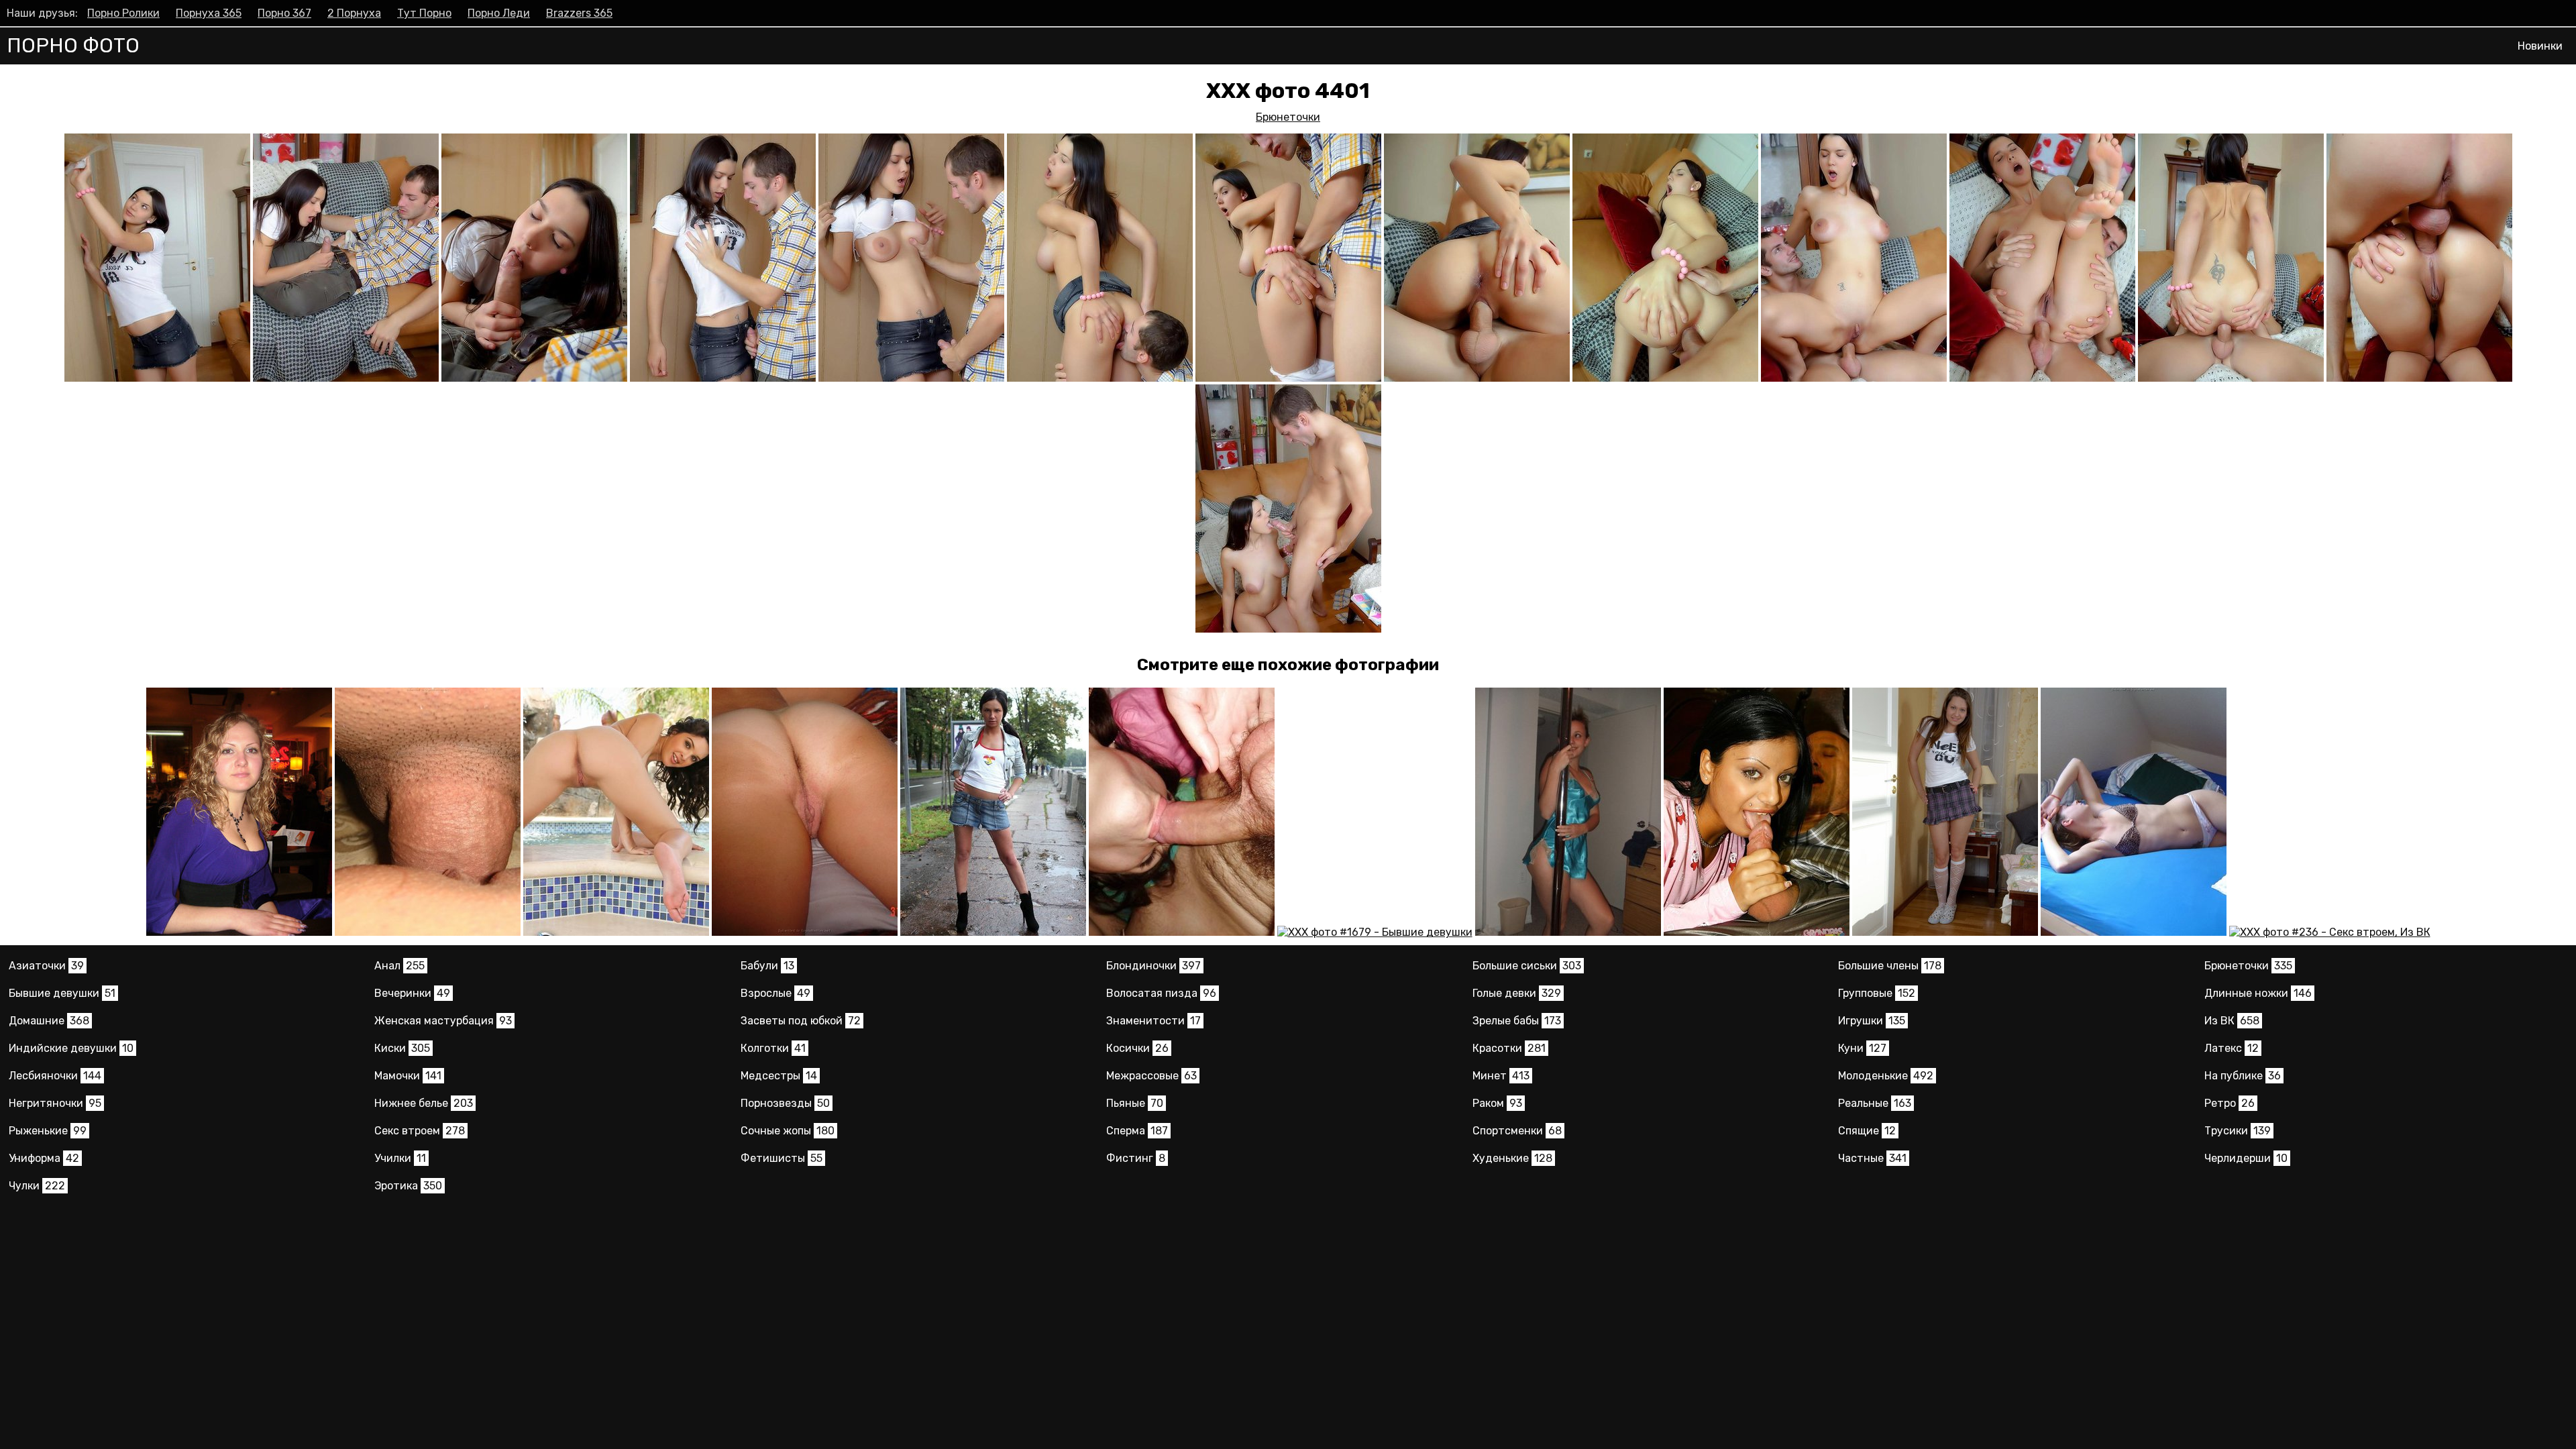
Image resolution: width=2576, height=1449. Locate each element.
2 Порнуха (354, 13)
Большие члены (1890, 966)
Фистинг (1136, 1158)
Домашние (49, 1021)
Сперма (1137, 1131)
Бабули (767, 966)
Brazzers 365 (579, 13)
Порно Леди (499, 13)
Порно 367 (284, 13)
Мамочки (408, 1076)
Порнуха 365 (209, 13)
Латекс (2232, 1048)
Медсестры (779, 1076)
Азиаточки (46, 966)
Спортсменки (1517, 1131)
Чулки (37, 1186)
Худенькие (1512, 1158)
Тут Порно (424, 13)
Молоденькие (1886, 1076)
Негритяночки (55, 1103)
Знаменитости (1153, 1021)
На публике (2243, 1076)
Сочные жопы (788, 1131)
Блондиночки (1153, 966)
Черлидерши (2246, 1158)
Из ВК (2232, 1021)
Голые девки (1517, 993)
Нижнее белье (424, 1103)
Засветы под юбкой (801, 1021)
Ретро (2230, 1103)
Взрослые (775, 993)
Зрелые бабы (1517, 1021)
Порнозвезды (785, 1103)
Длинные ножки (2258, 993)
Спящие (1867, 1131)
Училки (400, 1158)
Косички (1137, 1048)
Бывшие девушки (62, 993)
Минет (1501, 1076)
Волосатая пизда (1161, 993)
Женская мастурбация (443, 1021)
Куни (1862, 1048)
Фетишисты (782, 1158)
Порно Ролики (123, 13)
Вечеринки (412, 993)
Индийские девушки (71, 1048)
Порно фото (73, 46)
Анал (399, 966)
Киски (402, 1048)
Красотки (1509, 1048)
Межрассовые (1151, 1076)
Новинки (2540, 46)
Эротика (408, 1186)
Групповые (1877, 993)
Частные (1872, 1158)
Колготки (773, 1048)
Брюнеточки (1288, 117)
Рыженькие (48, 1131)
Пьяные (1135, 1103)
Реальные (1875, 1103)
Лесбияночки (55, 1076)
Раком (1497, 1103)
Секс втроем (420, 1131)
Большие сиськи (1527, 966)
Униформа (44, 1158)
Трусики (2238, 1131)
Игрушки (1872, 1021)
